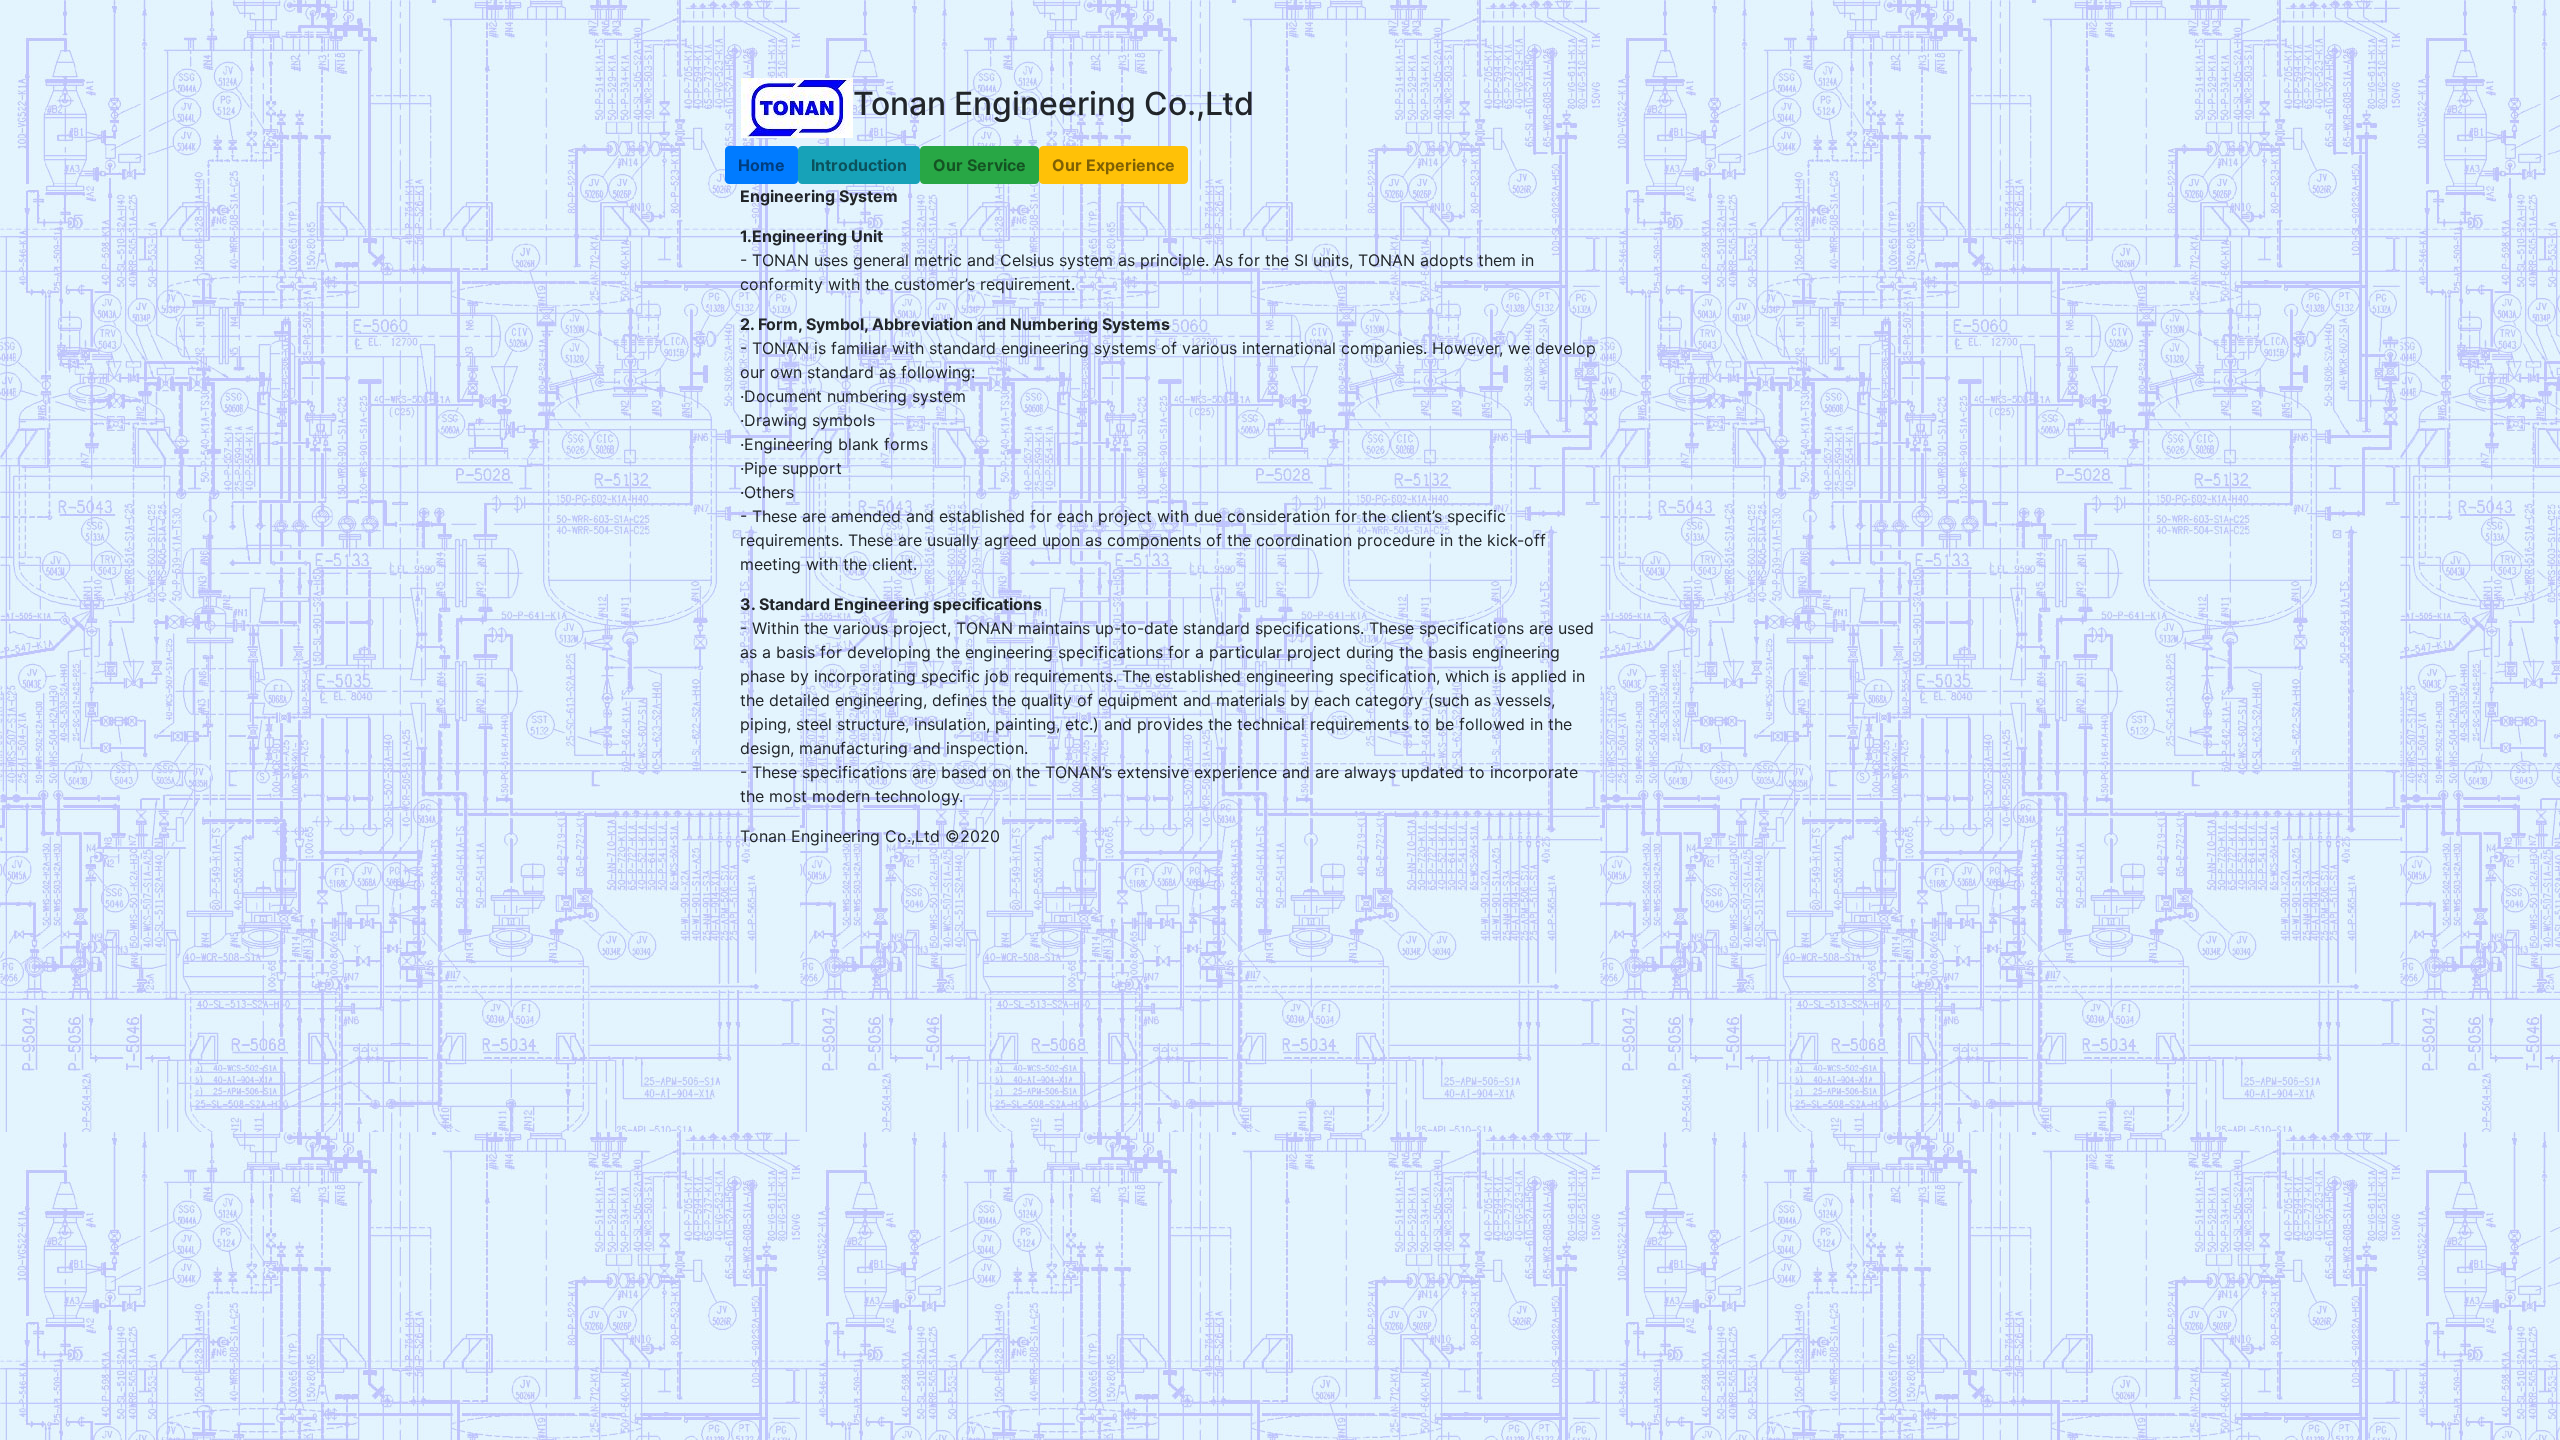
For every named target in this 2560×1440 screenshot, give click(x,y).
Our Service (979, 165)
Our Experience (1113, 165)
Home (761, 165)
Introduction (859, 165)
